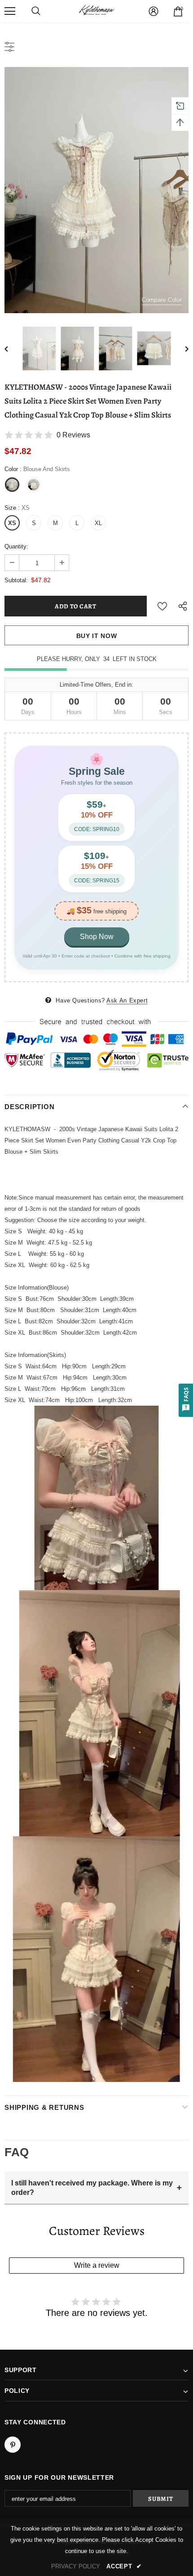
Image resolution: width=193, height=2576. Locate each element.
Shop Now (97, 937)
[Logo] (96, 11)
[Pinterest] (13, 2445)
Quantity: (16, 546)
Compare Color (162, 300)
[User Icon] (154, 11)
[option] (96, 190)
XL (98, 523)
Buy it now (97, 636)
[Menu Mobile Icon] (10, 11)
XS (12, 523)
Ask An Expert (127, 1000)
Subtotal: (16, 580)
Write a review (97, 2265)
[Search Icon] (36, 11)
